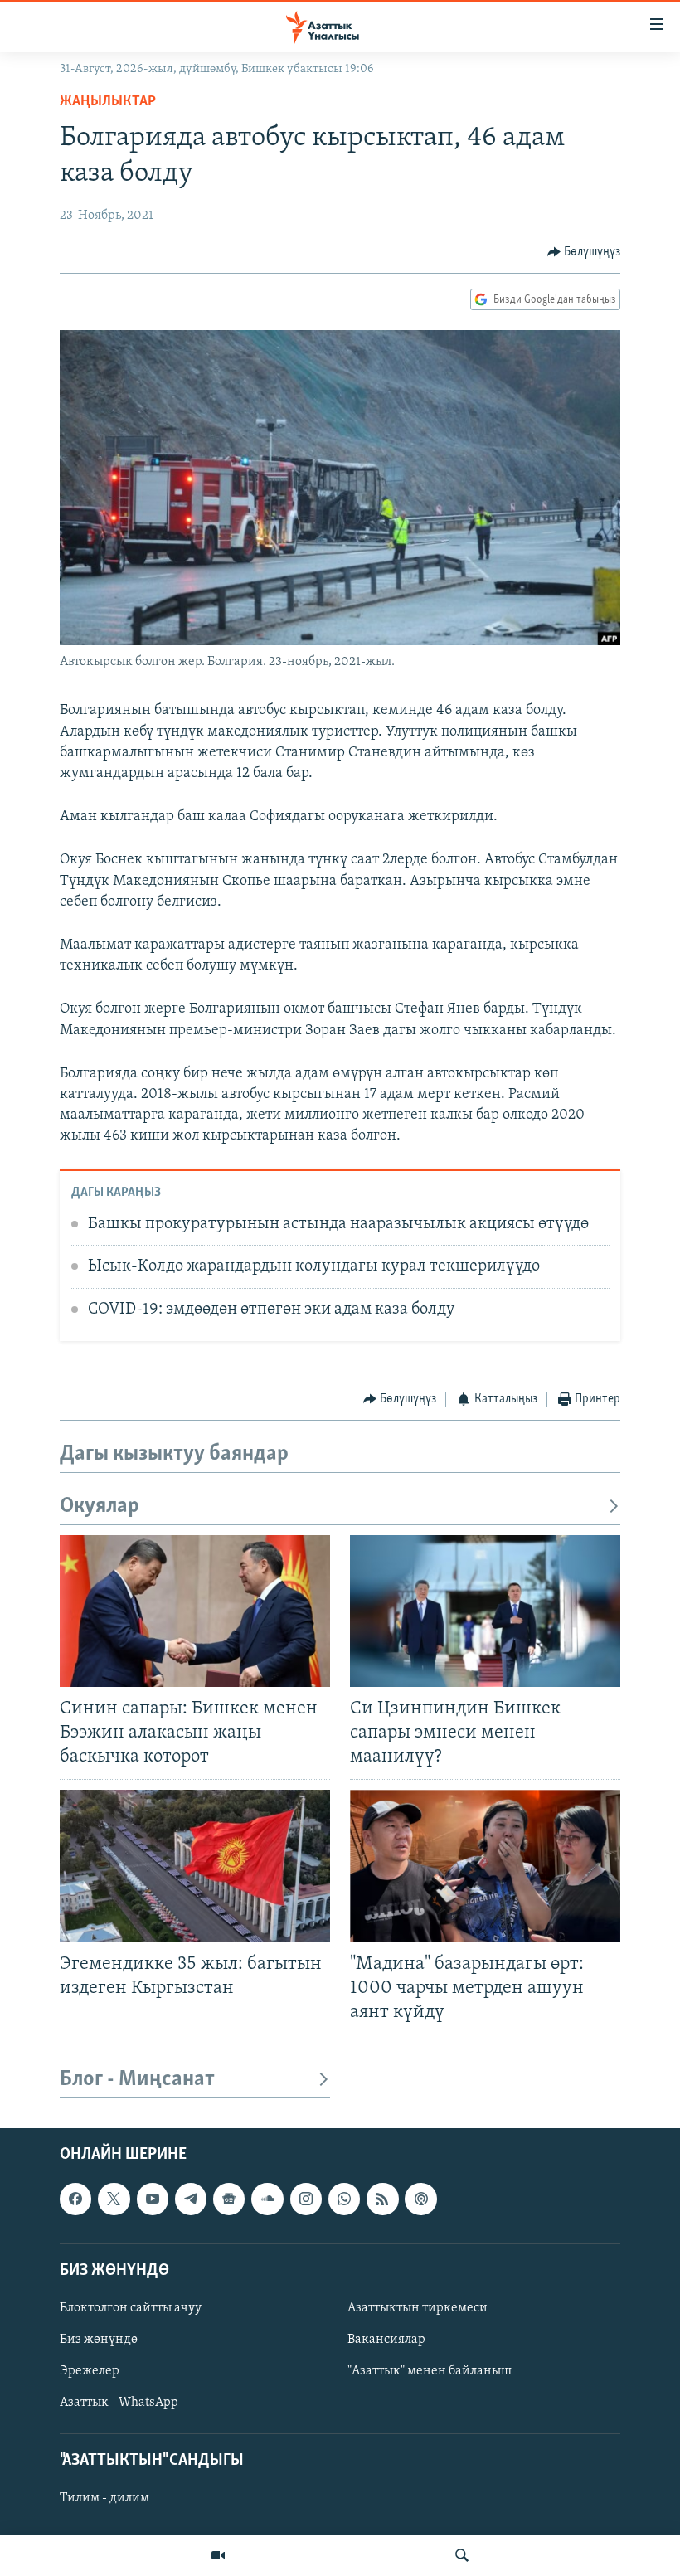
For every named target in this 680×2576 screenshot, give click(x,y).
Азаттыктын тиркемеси (418, 2308)
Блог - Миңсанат (137, 2080)
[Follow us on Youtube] (153, 2199)
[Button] (584, 252)
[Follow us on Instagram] (306, 2199)
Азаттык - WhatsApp (119, 2403)
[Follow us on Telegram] (191, 2199)
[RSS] (382, 2199)
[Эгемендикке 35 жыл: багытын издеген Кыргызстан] (195, 1866)
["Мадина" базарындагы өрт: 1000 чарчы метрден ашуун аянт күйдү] (485, 1866)
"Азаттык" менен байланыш (430, 2371)
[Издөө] (462, 2555)
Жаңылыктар (108, 102)
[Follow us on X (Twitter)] (114, 2199)
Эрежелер (90, 2371)
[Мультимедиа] (218, 2555)
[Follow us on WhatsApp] (344, 2199)
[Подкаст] (420, 2199)
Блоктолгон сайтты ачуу (131, 2308)
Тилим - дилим (104, 2498)
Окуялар (100, 1507)
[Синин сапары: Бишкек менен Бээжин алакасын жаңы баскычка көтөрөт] (195, 1611)
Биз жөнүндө (99, 2340)
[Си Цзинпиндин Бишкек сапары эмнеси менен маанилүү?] (485, 1611)
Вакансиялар (386, 2340)
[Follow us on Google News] (229, 2199)
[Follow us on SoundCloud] (267, 2199)
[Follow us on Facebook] (75, 2199)
